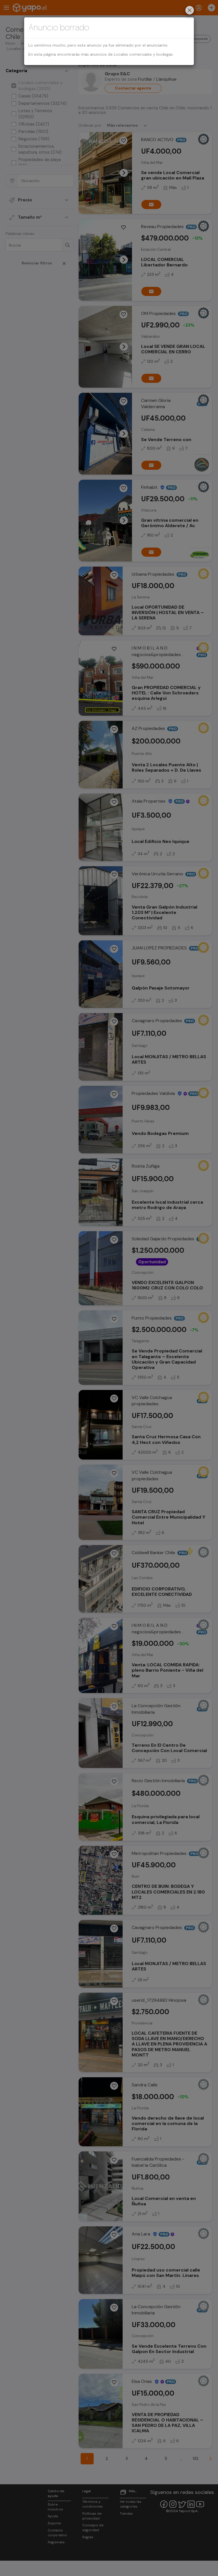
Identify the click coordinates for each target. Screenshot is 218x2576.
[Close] (190, 11)
